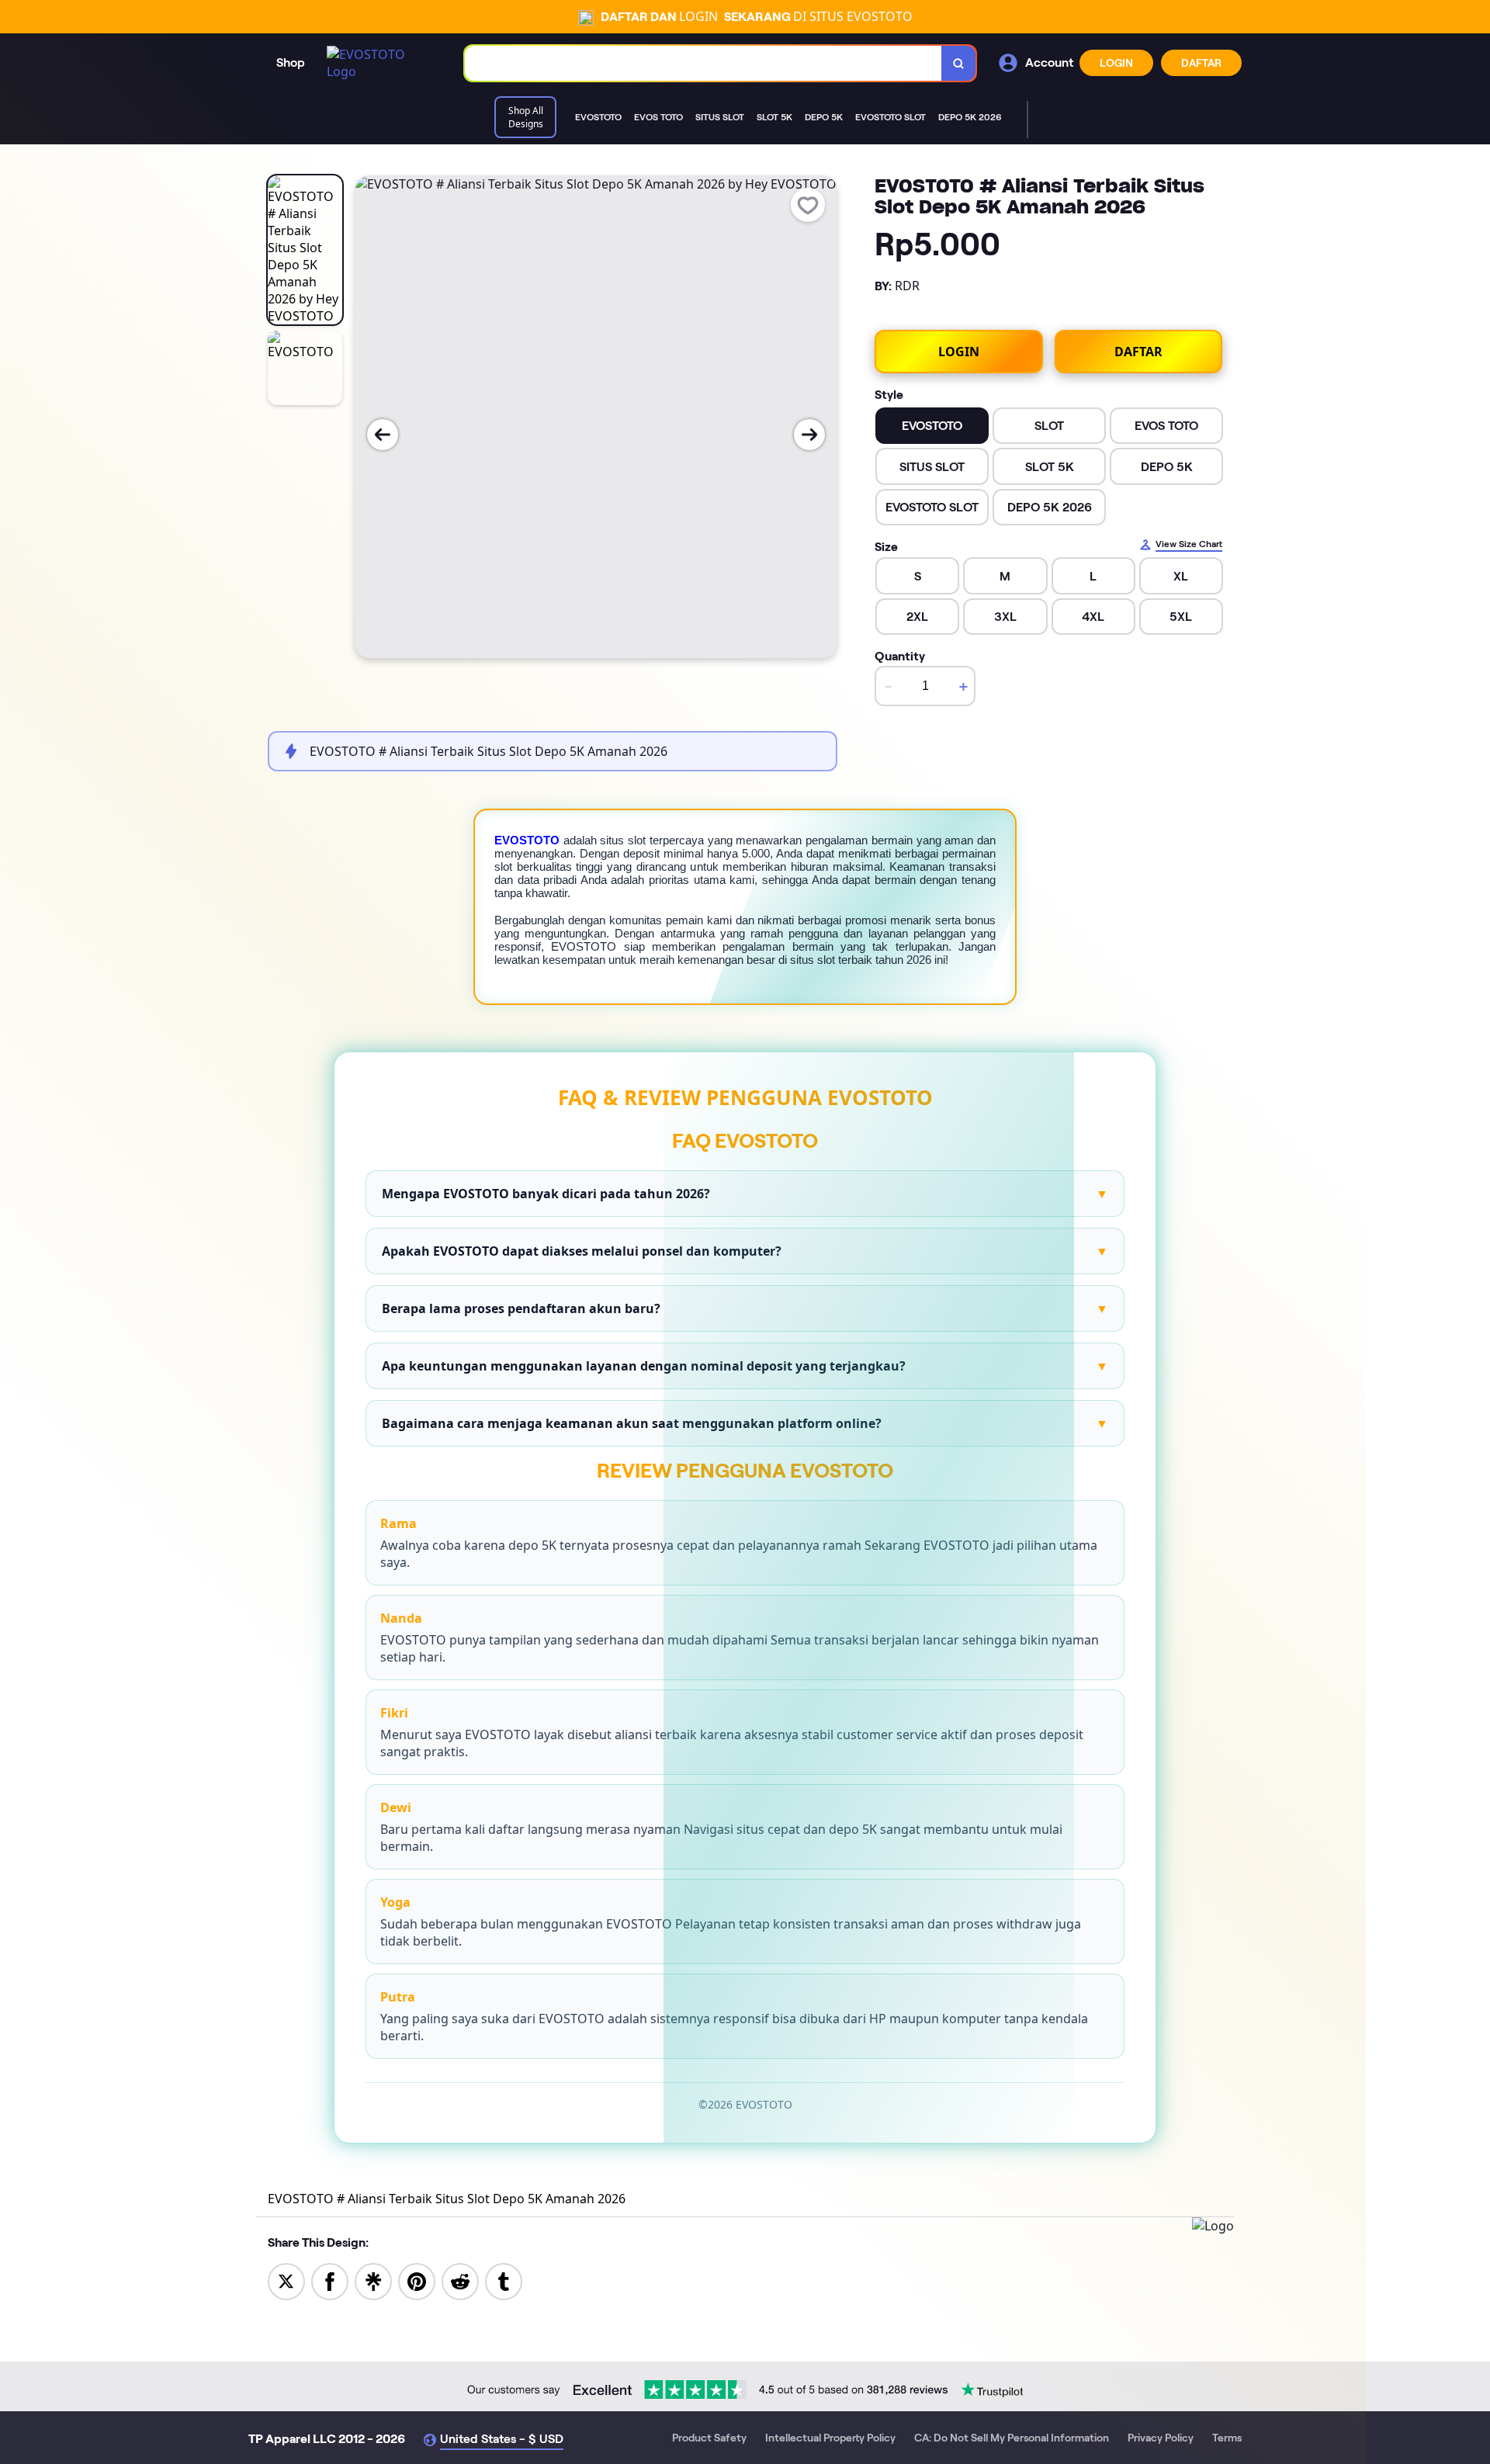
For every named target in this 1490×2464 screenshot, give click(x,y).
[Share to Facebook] (330, 2280)
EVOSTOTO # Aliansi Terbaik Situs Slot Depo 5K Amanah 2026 (447, 2199)
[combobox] (703, 63)
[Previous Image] (383, 435)
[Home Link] (380, 63)
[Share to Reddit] (460, 2280)
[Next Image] (809, 435)
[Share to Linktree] (373, 2280)
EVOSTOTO (527, 840)
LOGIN (1116, 63)
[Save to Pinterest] (417, 2280)
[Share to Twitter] (286, 2280)
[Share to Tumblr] (504, 2280)
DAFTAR (1201, 63)
